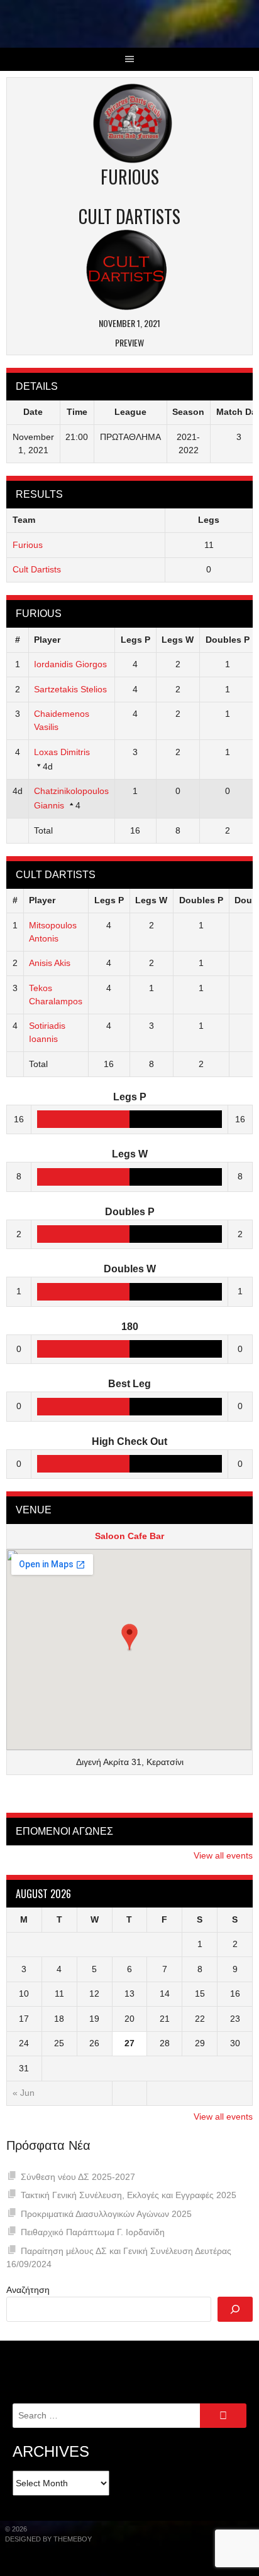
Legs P (135, 640)
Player (47, 640)
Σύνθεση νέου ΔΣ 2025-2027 (78, 2177)
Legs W (178, 640)
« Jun (24, 2093)
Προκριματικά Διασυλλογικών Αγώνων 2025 (106, 2214)
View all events (223, 1855)
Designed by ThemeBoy (48, 2539)
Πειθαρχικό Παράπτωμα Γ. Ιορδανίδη (93, 2232)
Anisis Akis (50, 963)
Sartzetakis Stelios (70, 689)
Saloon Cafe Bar (129, 1536)
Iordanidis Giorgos (70, 664)
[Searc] (235, 2309)
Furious (28, 545)
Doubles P (228, 640)
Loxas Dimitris (62, 752)
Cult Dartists (37, 569)
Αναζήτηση (28, 2290)
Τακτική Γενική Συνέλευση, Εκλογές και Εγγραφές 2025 (129, 2195)
